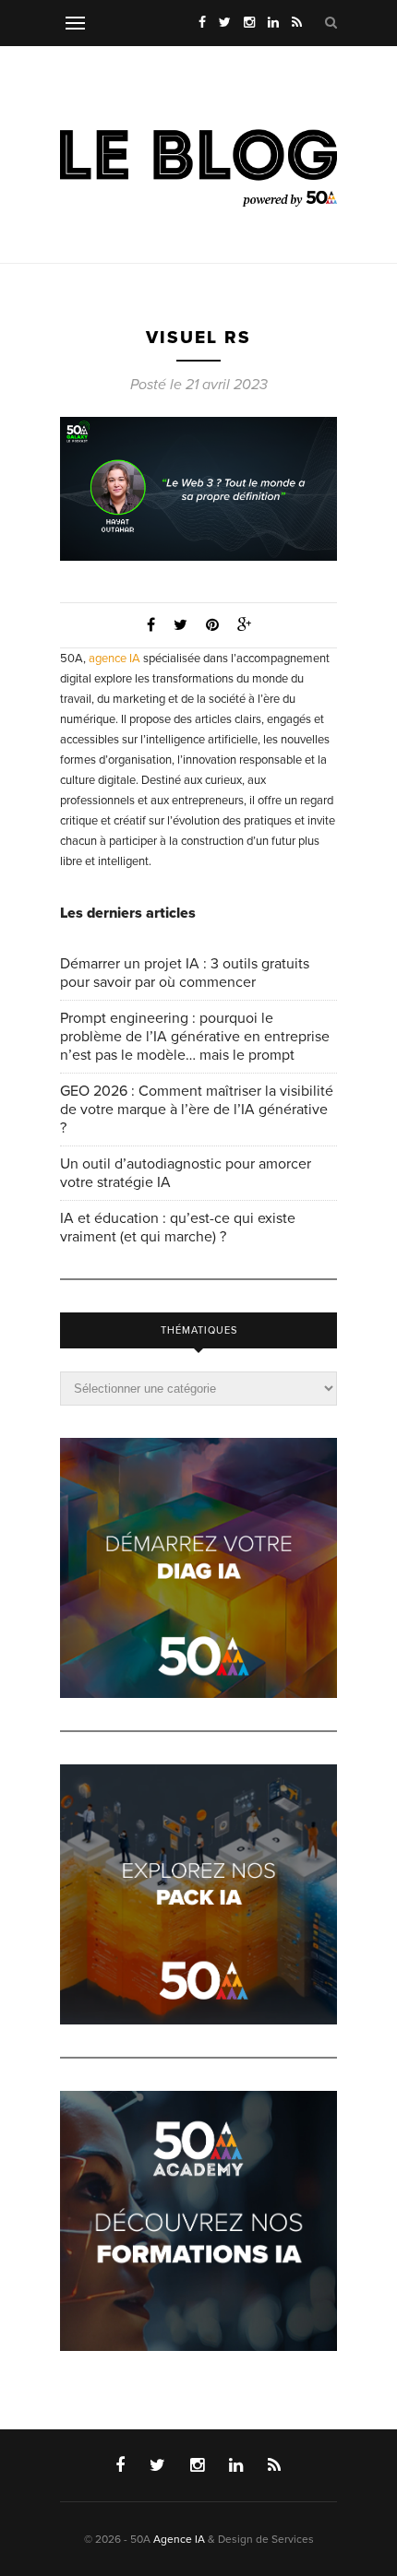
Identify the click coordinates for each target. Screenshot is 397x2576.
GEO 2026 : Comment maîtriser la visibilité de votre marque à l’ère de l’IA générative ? (197, 1110)
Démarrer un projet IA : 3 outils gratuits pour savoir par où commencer (185, 973)
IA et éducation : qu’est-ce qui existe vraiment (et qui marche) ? (178, 1228)
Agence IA (179, 2539)
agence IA (114, 659)
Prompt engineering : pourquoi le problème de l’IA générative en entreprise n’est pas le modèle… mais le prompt (195, 1037)
